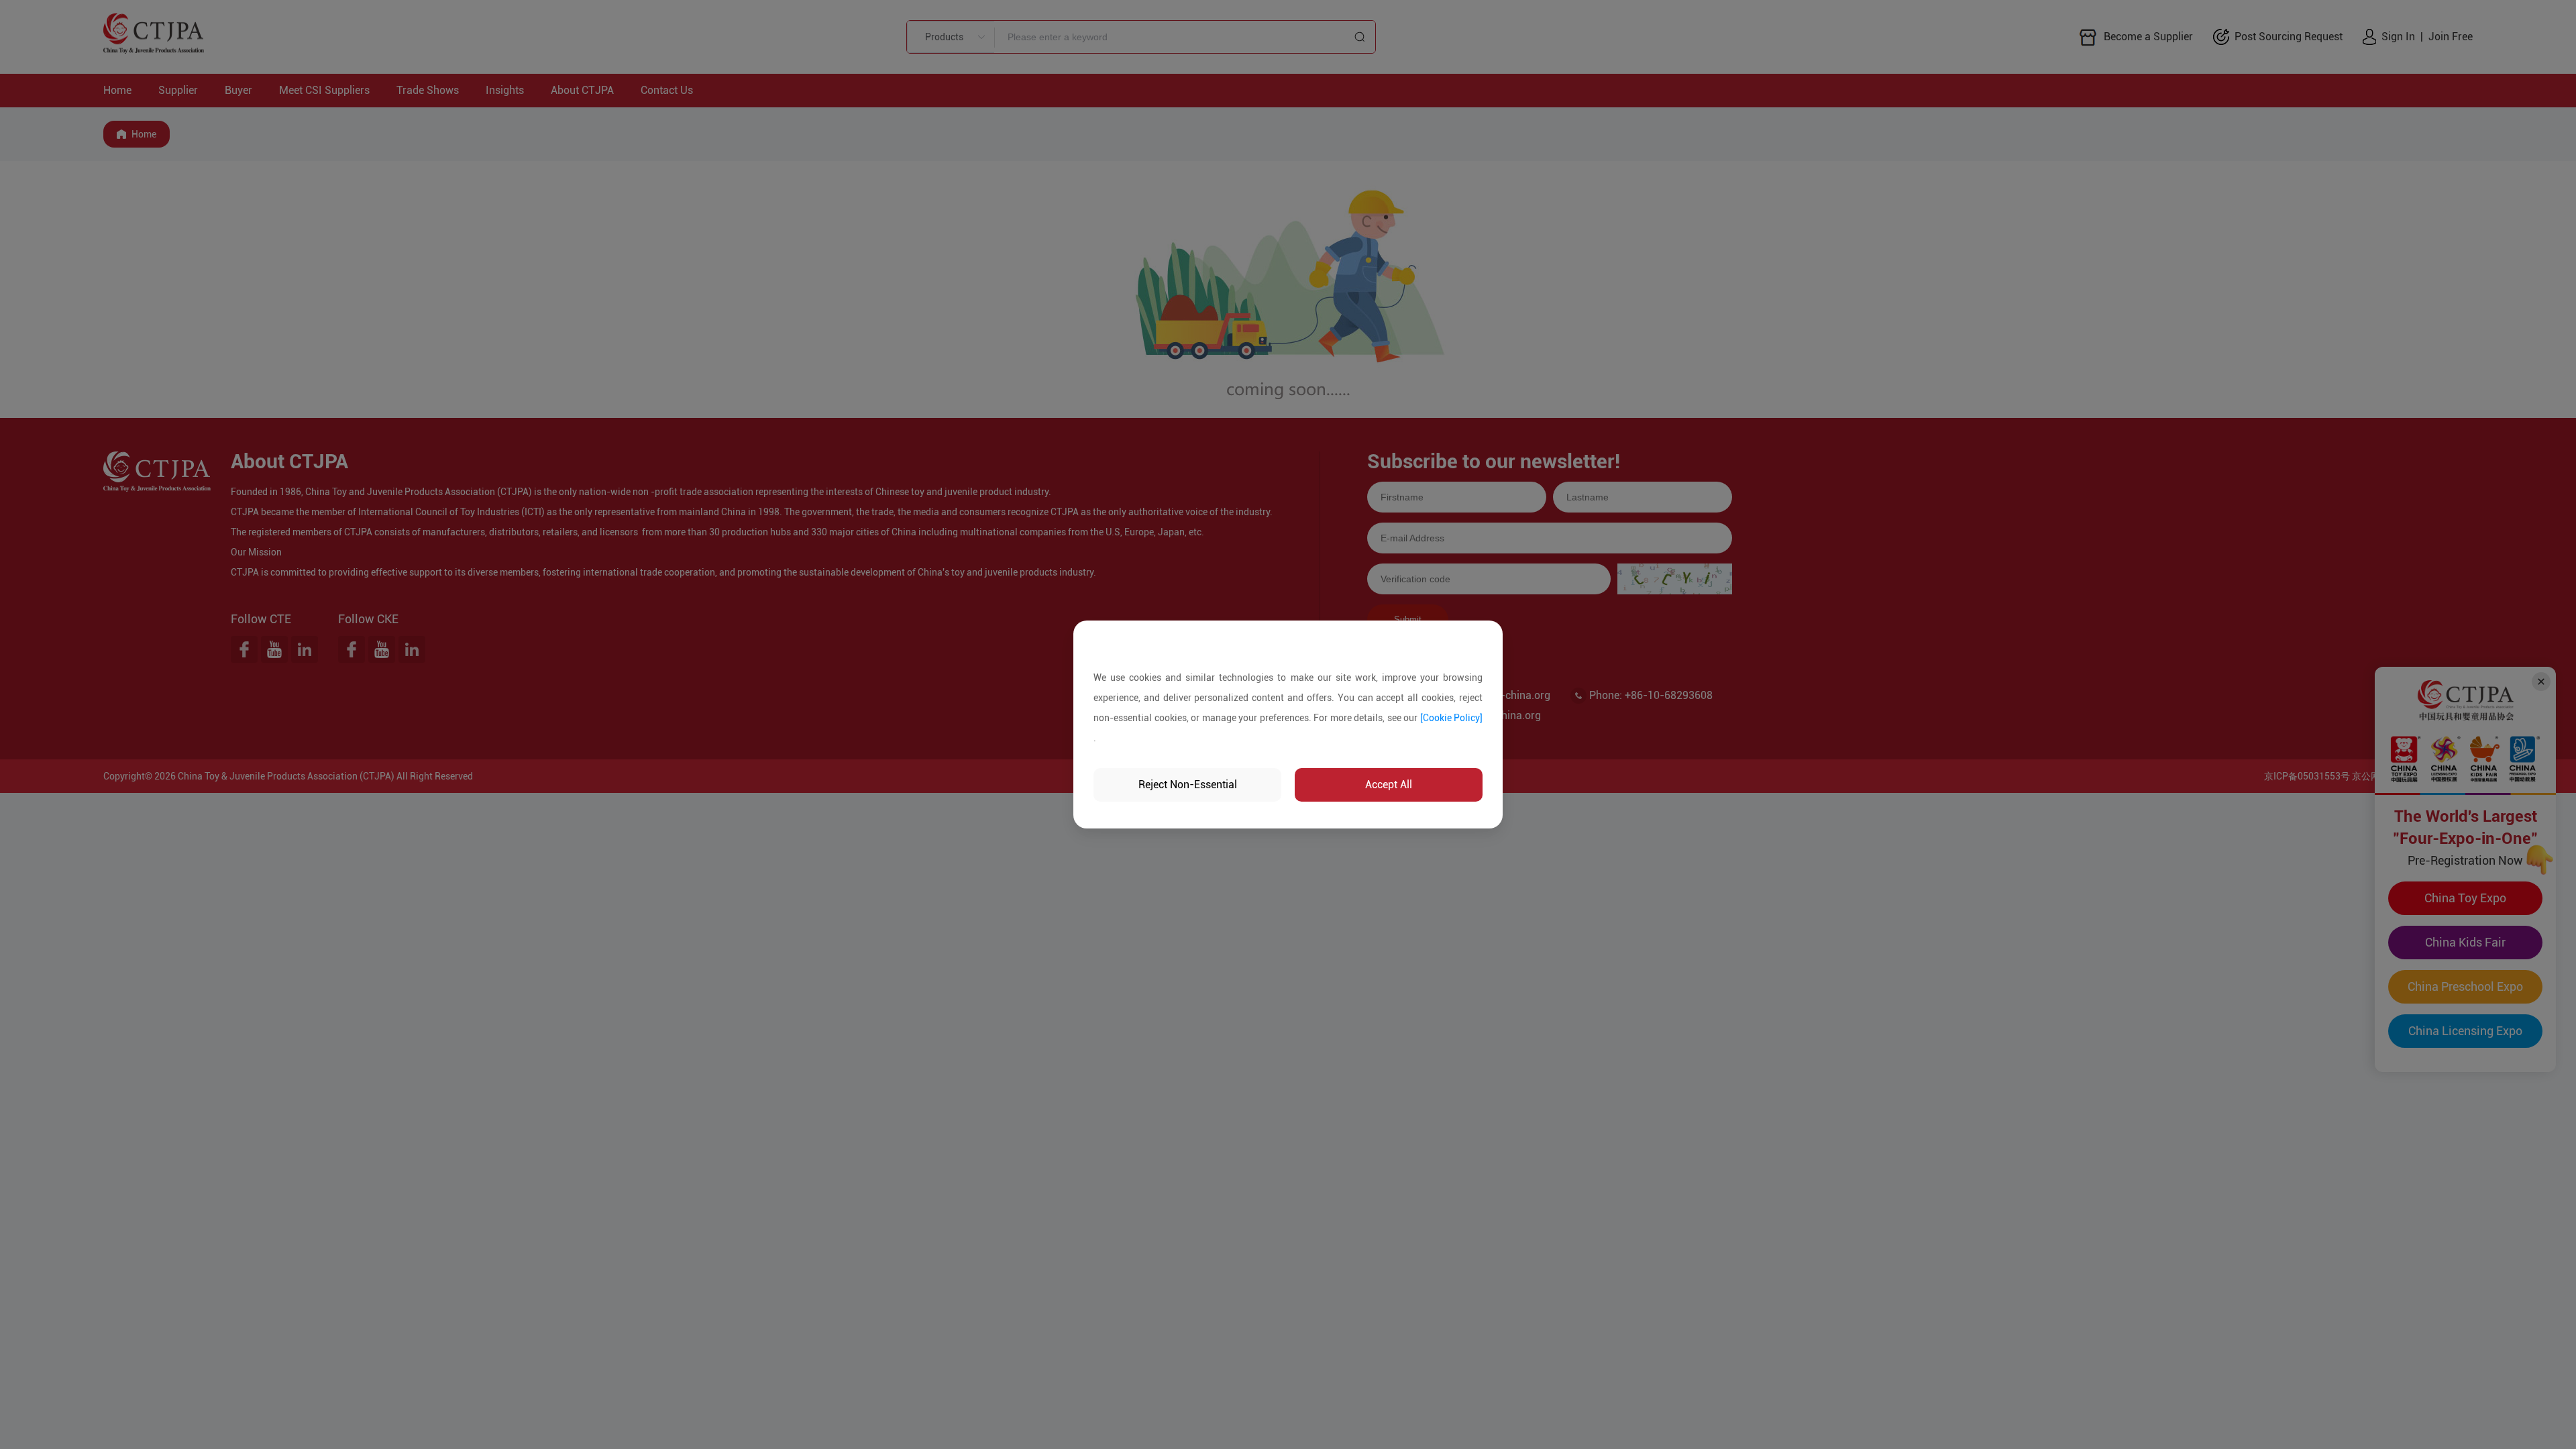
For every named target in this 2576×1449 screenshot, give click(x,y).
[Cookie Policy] (1452, 718)
